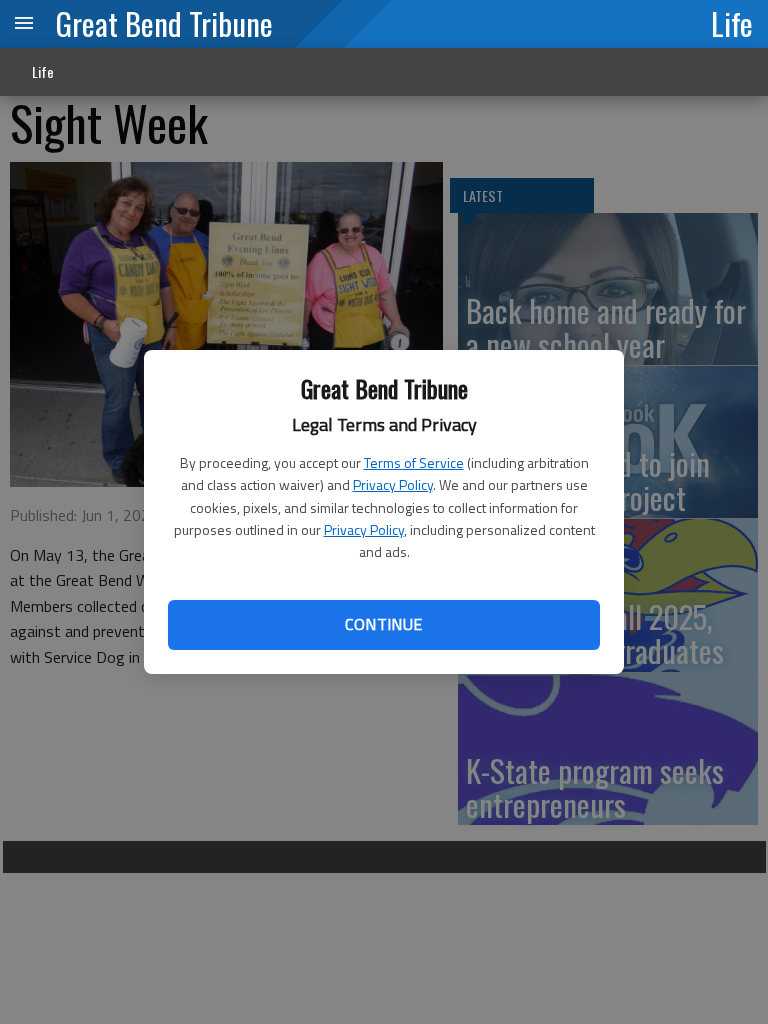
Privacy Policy (393, 484)
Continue (383, 624)
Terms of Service (414, 462)
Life (732, 23)
